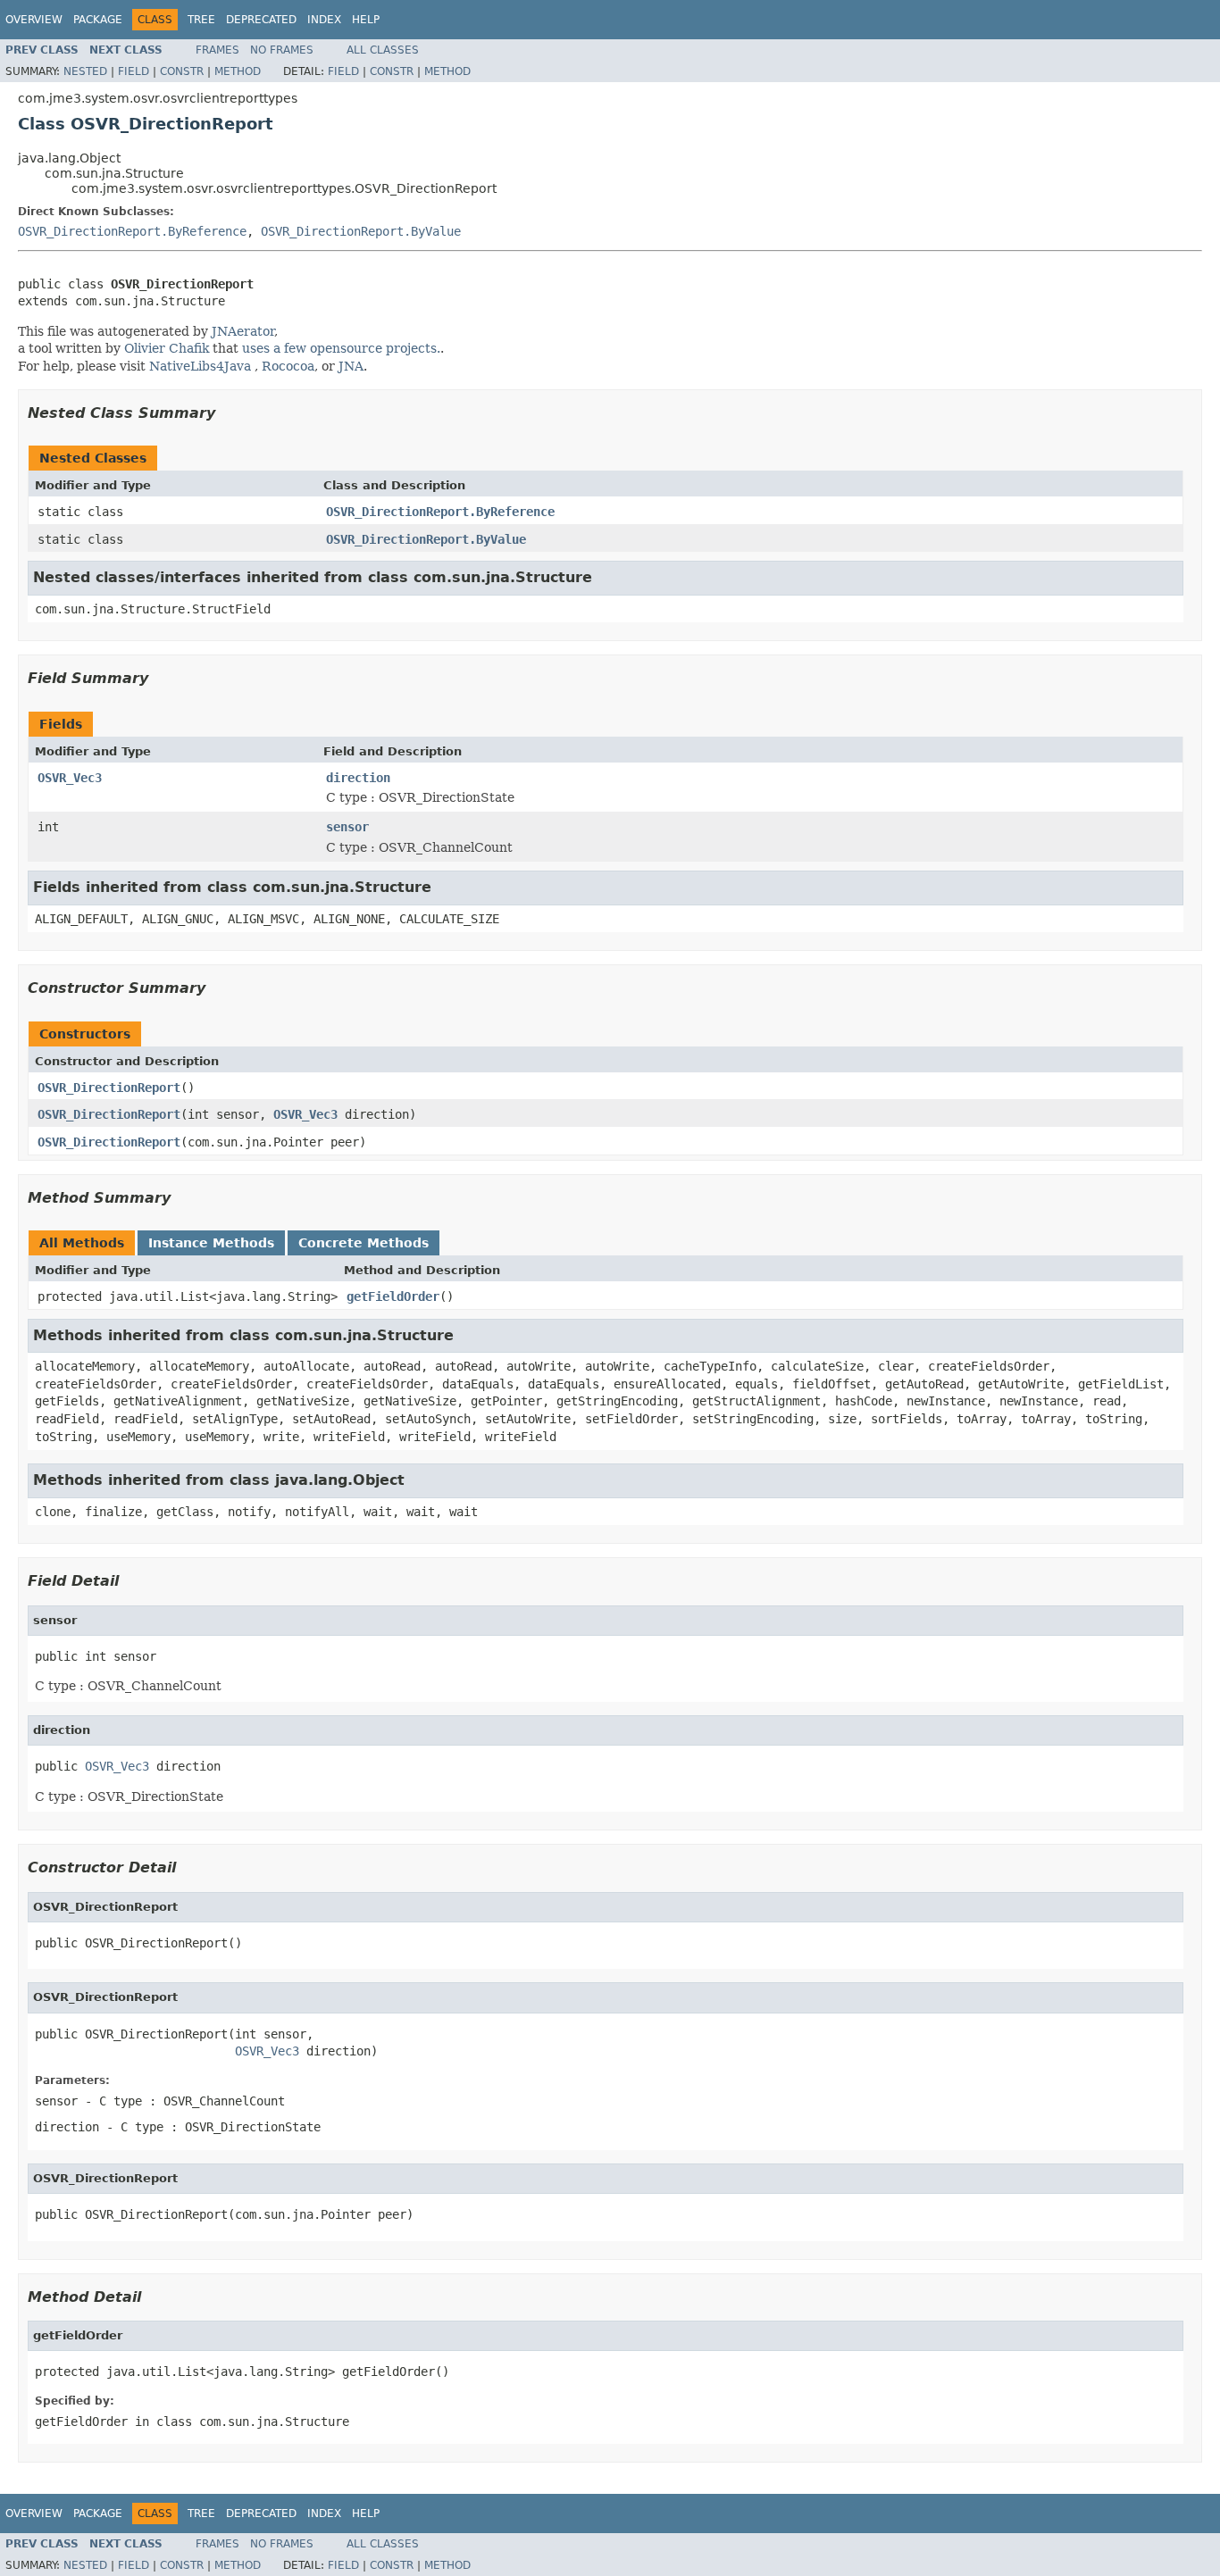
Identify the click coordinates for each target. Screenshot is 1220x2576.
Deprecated (261, 20)
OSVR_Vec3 (70, 778)
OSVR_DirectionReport (109, 1088)
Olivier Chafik (167, 348)
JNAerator (243, 331)
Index (324, 20)
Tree (201, 20)
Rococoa (288, 366)
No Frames (282, 50)
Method (238, 71)
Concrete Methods (363, 1243)
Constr (182, 71)
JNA (351, 366)
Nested (85, 71)
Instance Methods (211, 1243)
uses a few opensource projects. (341, 348)
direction (358, 778)
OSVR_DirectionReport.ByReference (132, 231)
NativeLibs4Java (200, 366)
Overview (34, 20)
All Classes (383, 50)
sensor (347, 827)
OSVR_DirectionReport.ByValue (361, 231)
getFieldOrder (393, 1296)
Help (366, 20)
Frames (217, 50)
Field (134, 71)
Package (98, 20)
